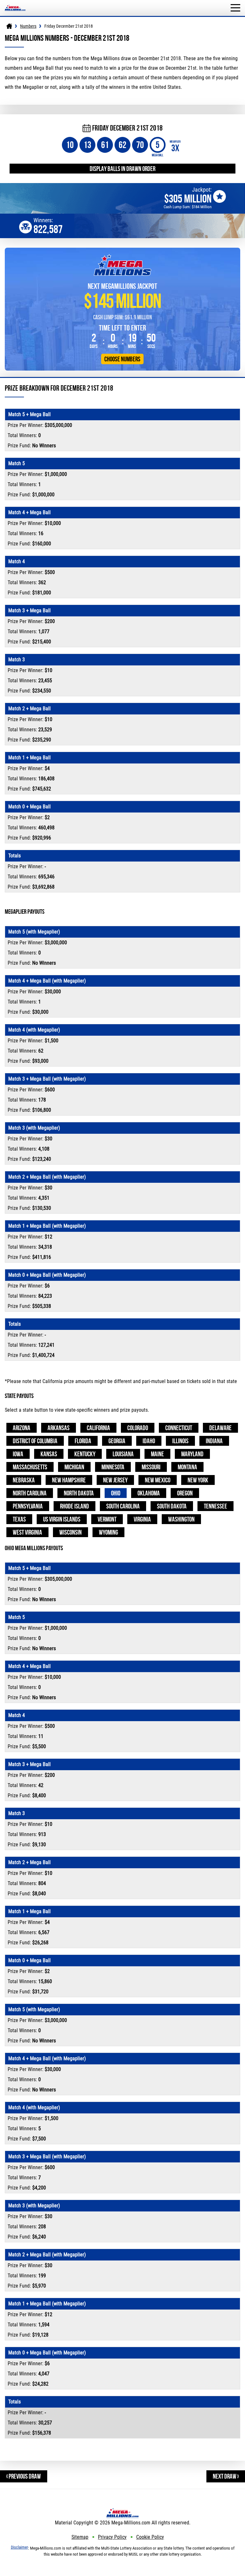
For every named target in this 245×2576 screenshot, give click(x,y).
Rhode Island (74, 1506)
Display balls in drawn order (122, 169)
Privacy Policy (112, 2537)
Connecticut (179, 1428)
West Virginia (27, 1532)
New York (198, 1480)
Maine (157, 1454)
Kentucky (85, 1454)
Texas (19, 1519)
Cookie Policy (150, 2537)
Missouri (151, 1467)
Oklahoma (149, 1493)
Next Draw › (226, 2476)
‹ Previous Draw (24, 2476)
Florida (83, 1441)
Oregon (185, 1493)
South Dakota (172, 1506)
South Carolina (123, 1506)
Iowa (18, 1454)
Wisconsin (71, 1532)
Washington (181, 1519)
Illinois (180, 1441)
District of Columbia (35, 1441)
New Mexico (158, 1480)
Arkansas (59, 1428)
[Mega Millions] (9, 26)
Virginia (142, 1519)
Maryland (192, 1454)
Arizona (22, 1428)
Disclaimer (19, 2547)
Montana (187, 1467)
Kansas (49, 1454)
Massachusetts (30, 1467)
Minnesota (113, 1467)
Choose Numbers (122, 359)
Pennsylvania (28, 1506)
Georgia (117, 1441)
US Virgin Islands (62, 1519)
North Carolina (30, 1493)
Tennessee (215, 1506)
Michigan (74, 1467)
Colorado (138, 1428)
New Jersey (115, 1480)
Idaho (149, 1441)
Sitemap (80, 2537)
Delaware (220, 1428)
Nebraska (24, 1480)
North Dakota (79, 1493)
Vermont (107, 1519)
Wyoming (108, 1532)
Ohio (116, 1493)
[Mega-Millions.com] (15, 3)
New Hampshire (69, 1480)
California (98, 1428)
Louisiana (123, 1454)
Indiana (214, 1441)
